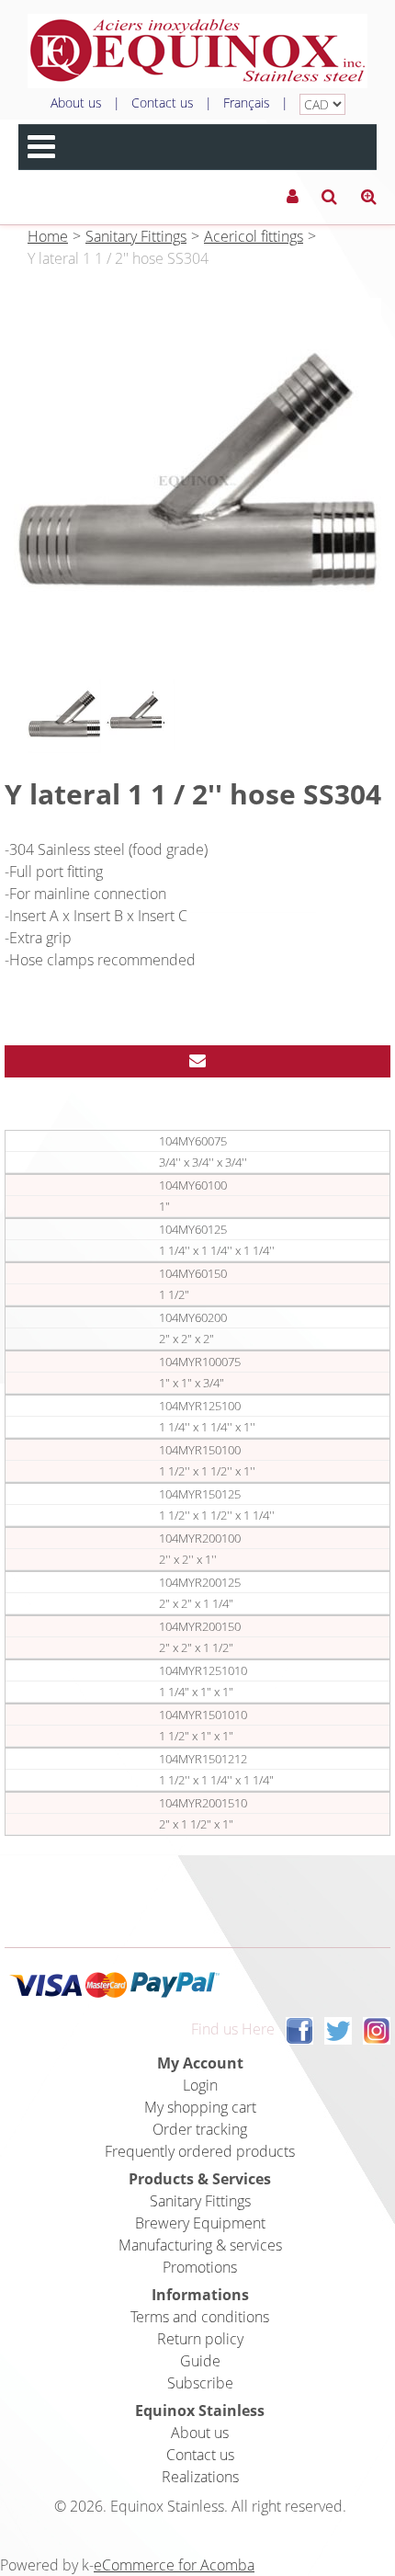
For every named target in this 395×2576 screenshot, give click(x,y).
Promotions (200, 2267)
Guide (200, 2361)
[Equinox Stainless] (197, 51)
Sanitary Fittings (136, 236)
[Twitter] (338, 2030)
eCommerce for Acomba (174, 2565)
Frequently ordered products (200, 2151)
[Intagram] (377, 2030)
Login (200, 2085)
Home (48, 236)
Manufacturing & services (200, 2245)
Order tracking (200, 2129)
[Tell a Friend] (197, 1061)
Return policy (200, 2339)
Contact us (163, 103)
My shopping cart (200, 2107)
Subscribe (200, 2383)
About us (76, 103)
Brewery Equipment (200, 2223)
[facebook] (299, 2030)
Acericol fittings (254, 236)
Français (247, 103)
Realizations (200, 2477)
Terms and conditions (200, 2317)
